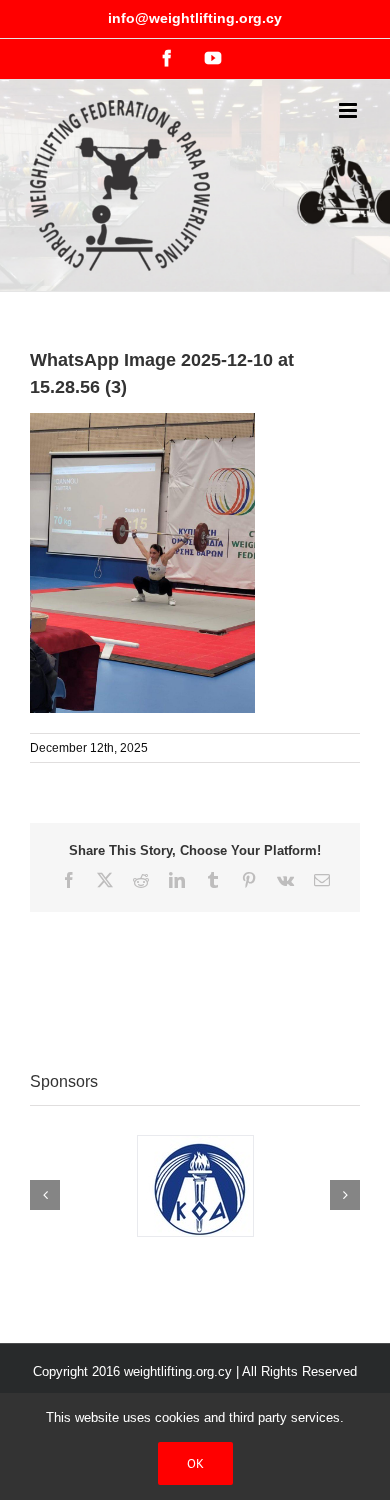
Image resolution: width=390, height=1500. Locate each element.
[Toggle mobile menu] (349, 110)
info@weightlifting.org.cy (195, 18)
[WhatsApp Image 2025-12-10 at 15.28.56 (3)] (142, 423)
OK (195, 1463)
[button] (45, 1195)
